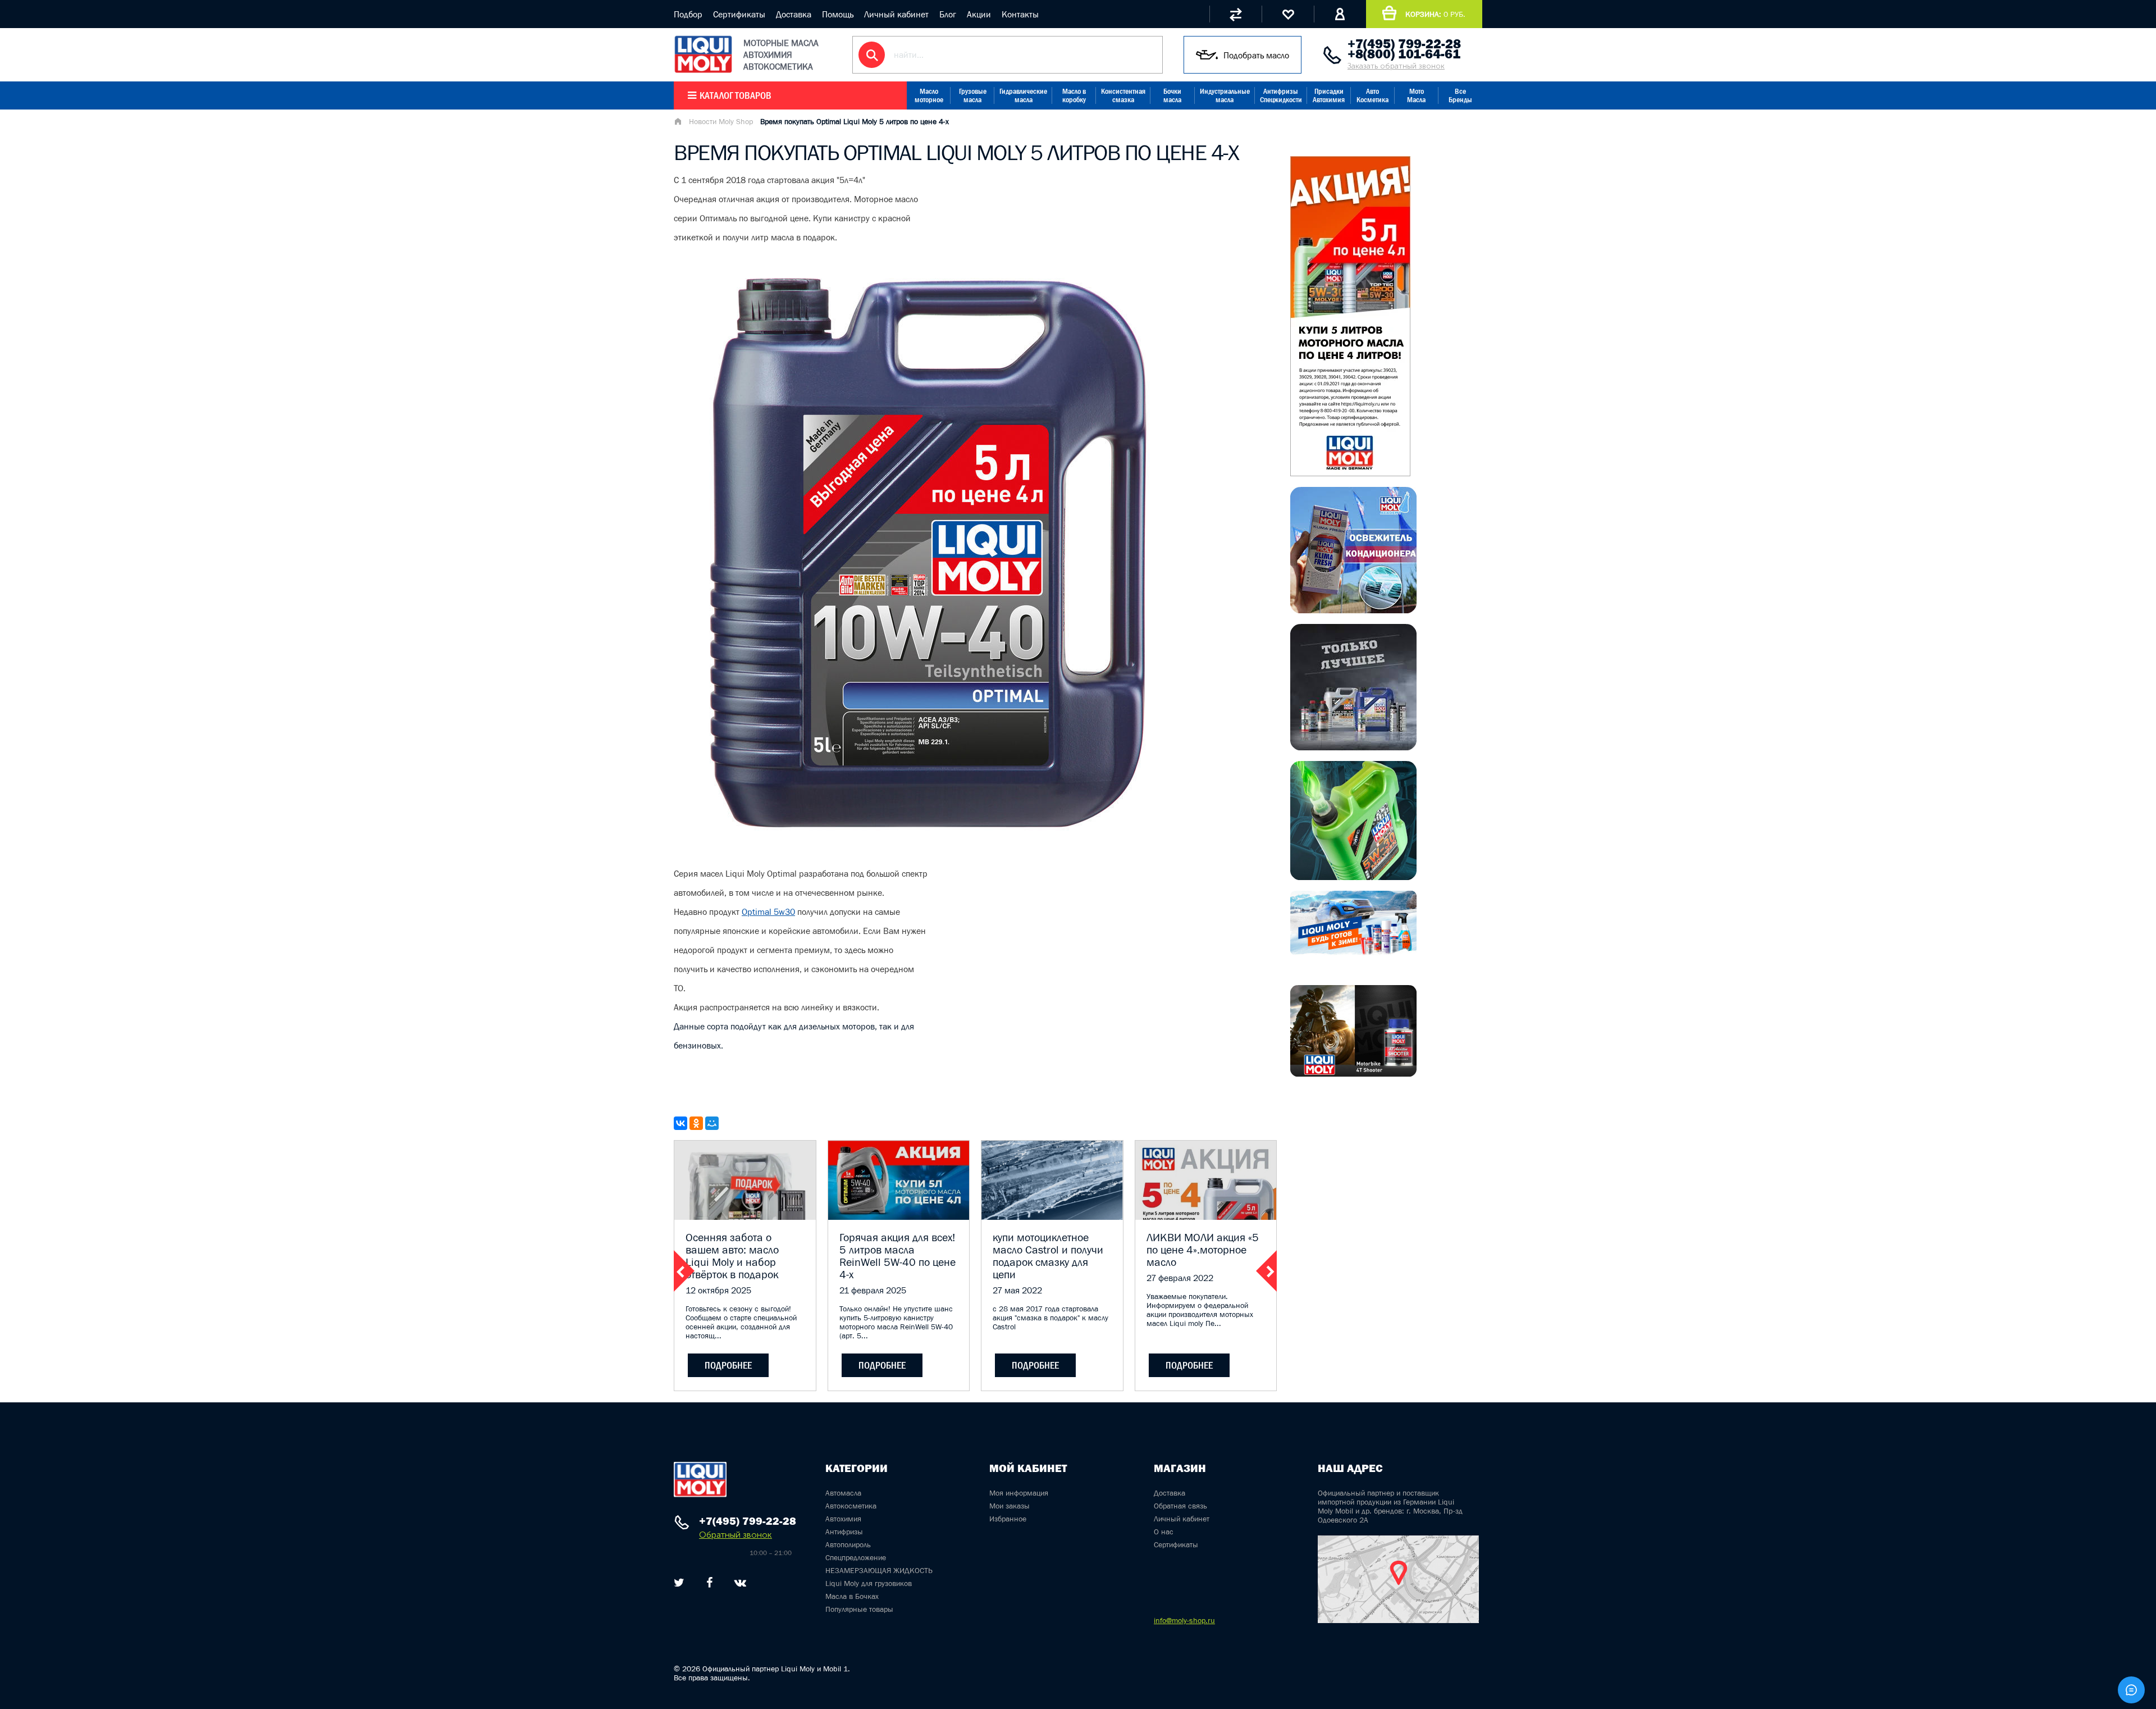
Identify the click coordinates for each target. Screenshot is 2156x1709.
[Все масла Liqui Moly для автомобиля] (1353, 747)
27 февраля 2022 (1180, 1278)
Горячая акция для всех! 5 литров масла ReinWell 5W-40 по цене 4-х (897, 1256)
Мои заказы (1010, 1506)
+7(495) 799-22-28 (1404, 44)
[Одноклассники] (696, 1123)
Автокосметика (851, 1506)
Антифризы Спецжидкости (1281, 95)
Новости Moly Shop (721, 121)
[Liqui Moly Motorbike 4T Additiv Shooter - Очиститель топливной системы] (1353, 1073)
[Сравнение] (1235, 14)
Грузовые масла (973, 95)
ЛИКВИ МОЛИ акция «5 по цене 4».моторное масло (1203, 1250)
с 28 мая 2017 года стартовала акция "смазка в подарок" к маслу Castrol (1050, 1318)
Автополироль (848, 1544)
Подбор (688, 14)
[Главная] (678, 122)
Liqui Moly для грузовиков (869, 1583)
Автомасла (843, 1493)
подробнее (728, 1365)
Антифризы (844, 1532)
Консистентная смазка (1123, 95)
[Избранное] (1288, 14)
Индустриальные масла (1225, 95)
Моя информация (1019, 1493)
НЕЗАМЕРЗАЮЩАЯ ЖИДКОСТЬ (879, 1570)
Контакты (1020, 14)
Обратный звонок (736, 1535)
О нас (1164, 1532)
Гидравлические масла (1023, 95)
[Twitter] (679, 1583)
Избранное (1008, 1519)
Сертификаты (739, 14)
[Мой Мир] (712, 1123)
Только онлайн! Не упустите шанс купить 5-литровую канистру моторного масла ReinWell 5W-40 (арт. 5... (896, 1322)
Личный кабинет (896, 14)
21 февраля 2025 (873, 1290)
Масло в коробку (1074, 95)
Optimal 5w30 (768, 912)
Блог (948, 14)
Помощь (838, 14)
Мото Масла (1416, 95)
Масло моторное (929, 95)
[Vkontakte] (740, 1583)
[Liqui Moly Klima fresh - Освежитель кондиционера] (1353, 610)
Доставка (794, 14)
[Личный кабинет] (1340, 14)
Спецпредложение (856, 1557)
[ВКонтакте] (680, 1123)
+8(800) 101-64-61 (1404, 54)
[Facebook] (709, 1583)
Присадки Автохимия (1329, 95)
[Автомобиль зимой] (1353, 952)
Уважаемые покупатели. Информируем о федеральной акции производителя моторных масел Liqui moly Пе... (1200, 1310)
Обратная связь (1180, 1506)
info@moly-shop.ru (1184, 1620)
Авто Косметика (1372, 95)
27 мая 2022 (1017, 1290)
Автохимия (843, 1519)
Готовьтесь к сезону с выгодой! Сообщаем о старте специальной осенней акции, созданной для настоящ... (741, 1322)
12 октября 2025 (718, 1290)
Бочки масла (1172, 95)
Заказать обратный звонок (1396, 66)
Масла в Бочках (852, 1596)
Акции (979, 14)
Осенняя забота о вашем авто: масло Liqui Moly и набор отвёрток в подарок (732, 1256)
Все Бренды (1460, 95)
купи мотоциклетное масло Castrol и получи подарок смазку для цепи (1048, 1256)
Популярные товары (859, 1609)
